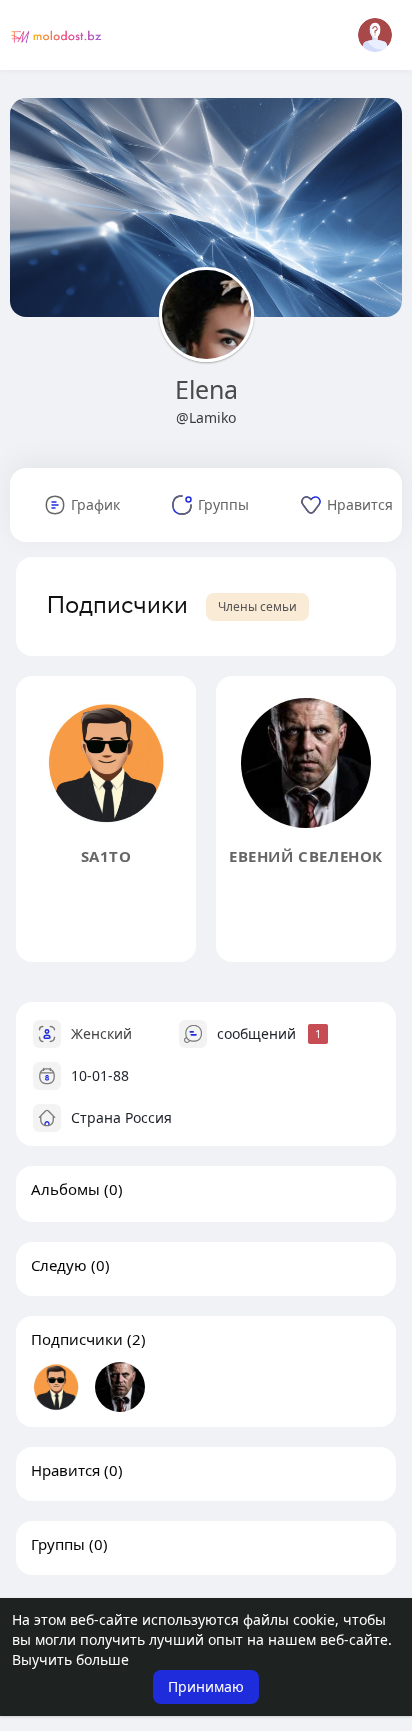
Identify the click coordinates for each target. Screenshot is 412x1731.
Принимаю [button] (206, 1686)
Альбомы (65, 1189)
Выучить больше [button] (70, 1659)
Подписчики (77, 1339)
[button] (375, 35)
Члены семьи (257, 606)
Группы (58, 1544)
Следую (59, 1265)
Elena (206, 389)
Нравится (65, 1470)
